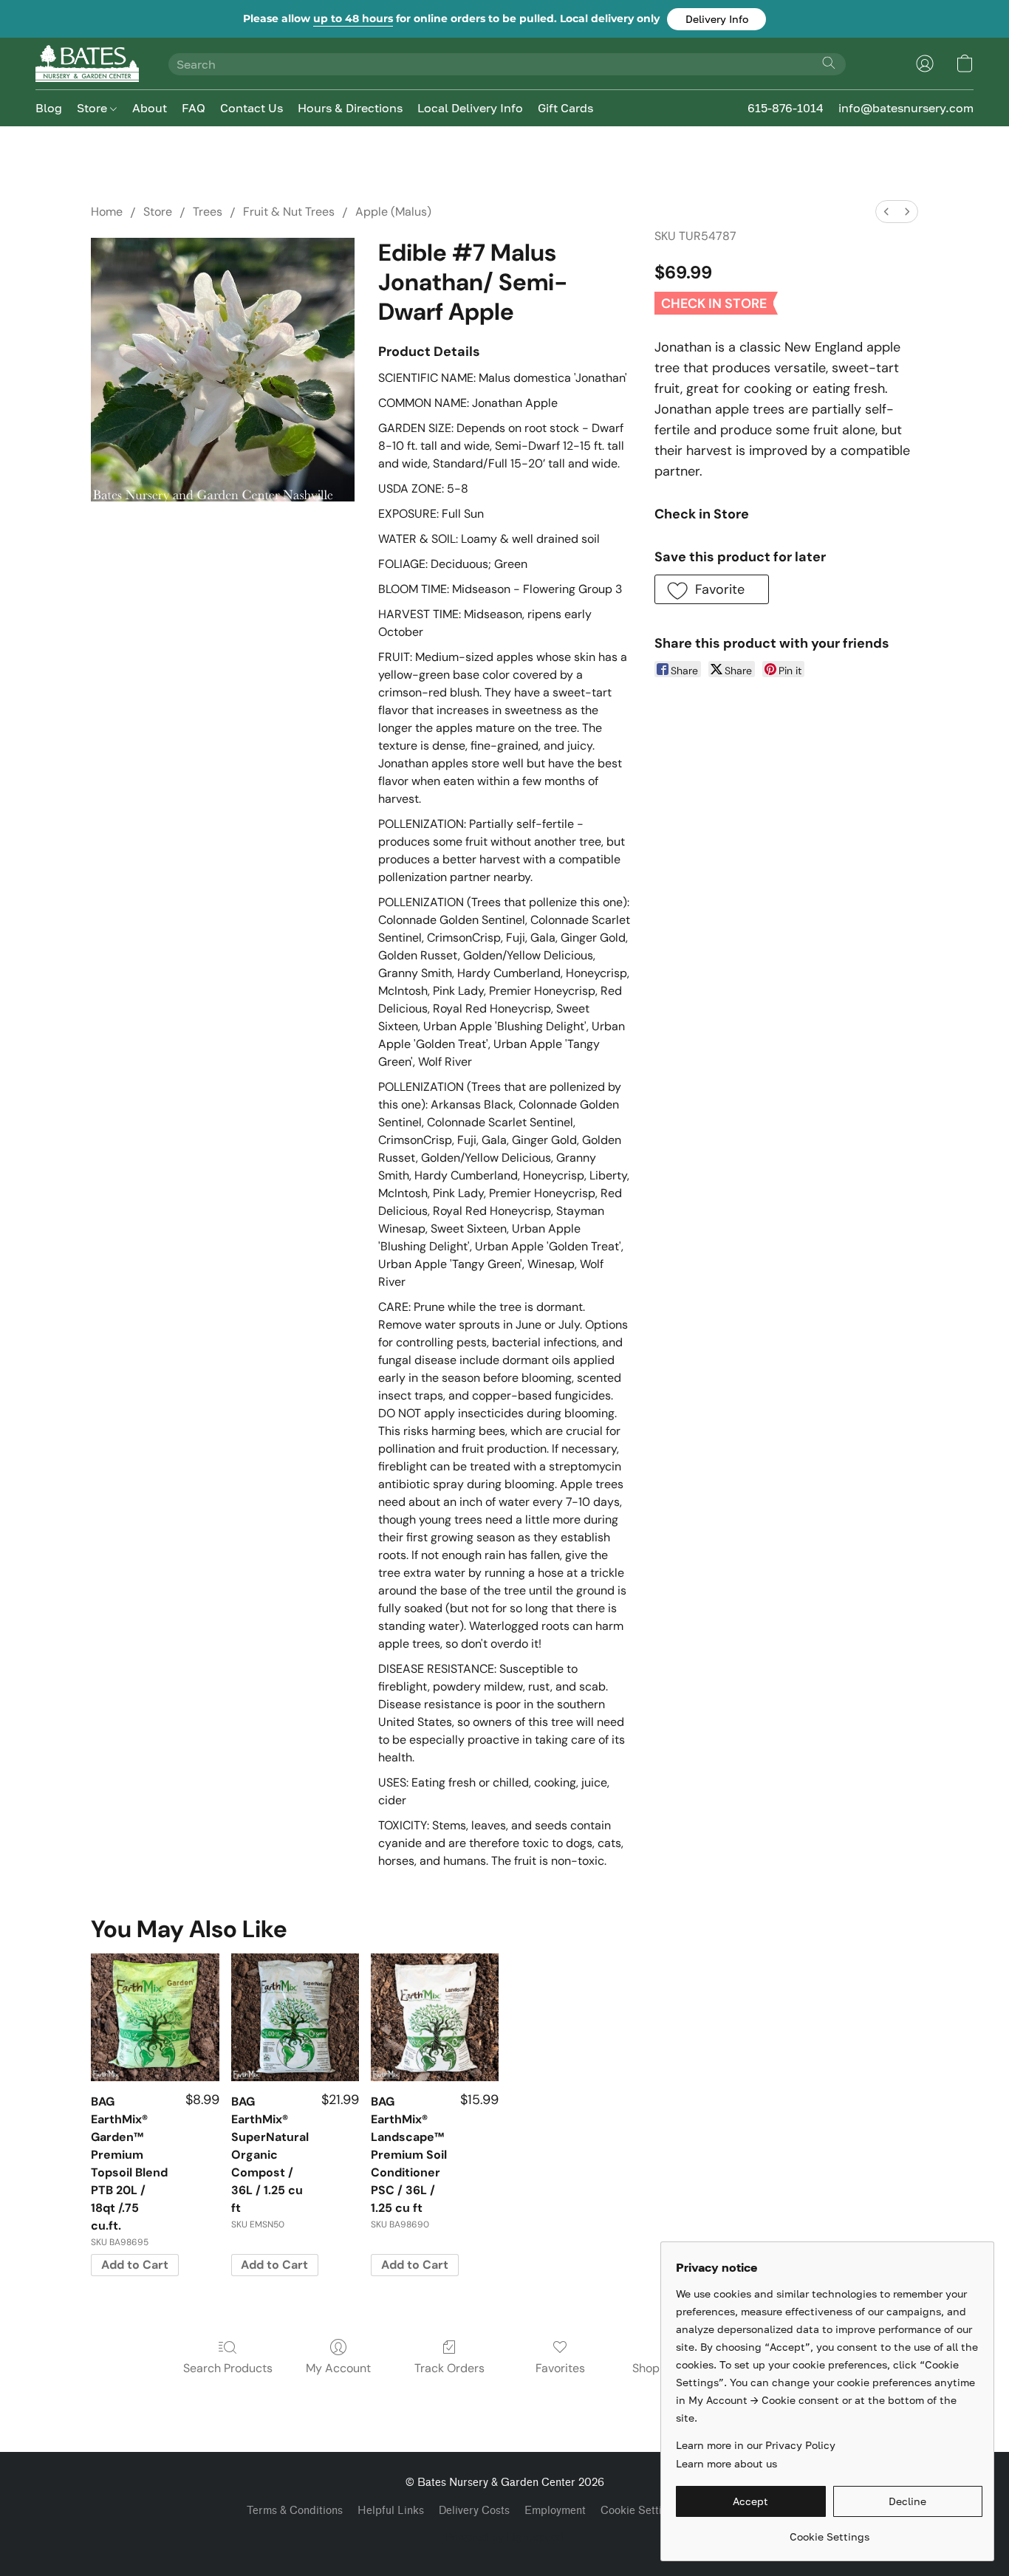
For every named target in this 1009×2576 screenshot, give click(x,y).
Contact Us (252, 108)
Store (93, 108)
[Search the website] (829, 63)
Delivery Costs (474, 2511)
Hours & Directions (350, 108)
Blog (49, 108)
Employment (555, 2511)
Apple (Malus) (393, 212)
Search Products (228, 2368)
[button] (716, 19)
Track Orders (449, 2368)
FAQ (194, 108)
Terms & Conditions (295, 2511)
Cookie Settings (640, 2511)
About (150, 108)
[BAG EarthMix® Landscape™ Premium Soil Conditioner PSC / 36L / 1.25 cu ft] (435, 2017)
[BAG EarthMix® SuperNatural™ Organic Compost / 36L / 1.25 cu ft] (295, 2017)
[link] (829, 2531)
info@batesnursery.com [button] (906, 108)
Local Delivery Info (470, 108)
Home (107, 212)
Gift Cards (565, 108)
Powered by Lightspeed (504, 2536)
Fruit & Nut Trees (289, 212)
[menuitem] (886, 212)
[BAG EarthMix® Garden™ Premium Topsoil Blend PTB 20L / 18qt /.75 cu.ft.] (155, 2017)
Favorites (560, 2368)
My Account (338, 2368)
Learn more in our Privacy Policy (756, 2445)
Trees (208, 212)
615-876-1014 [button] (786, 108)
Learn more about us (726, 2463)
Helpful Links (391, 2511)
